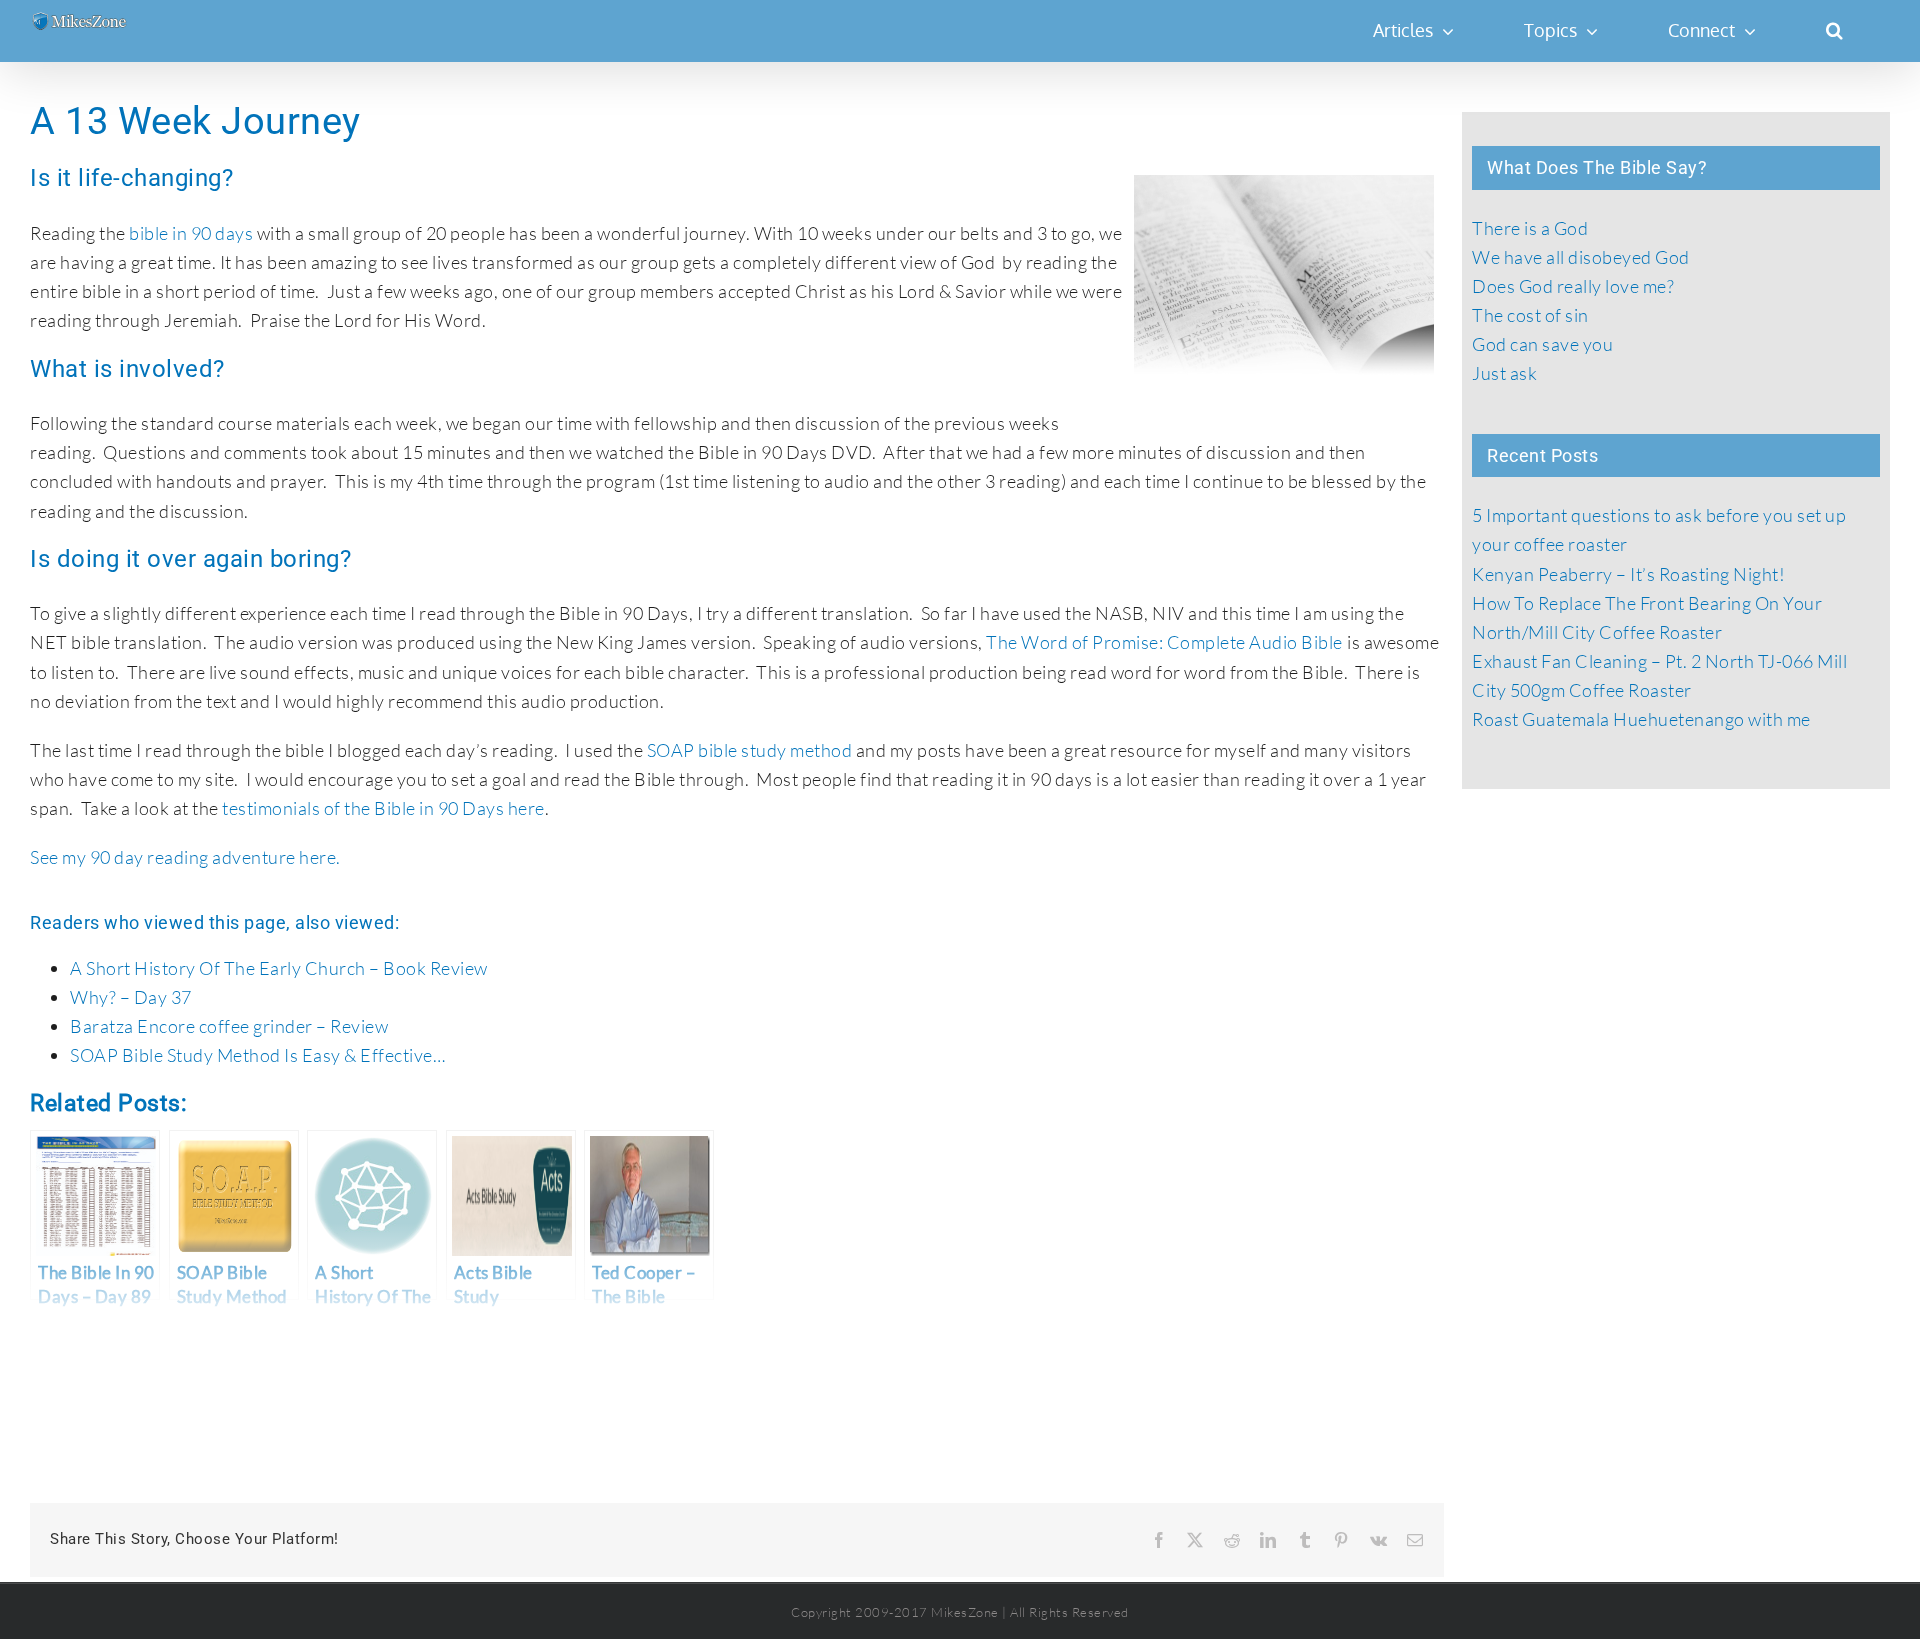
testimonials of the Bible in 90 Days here (383, 808)
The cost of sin (1530, 315)
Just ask (1504, 373)
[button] (1834, 30)
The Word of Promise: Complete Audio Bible (1164, 642)
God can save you (1542, 344)
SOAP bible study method (750, 750)
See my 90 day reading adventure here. (185, 857)
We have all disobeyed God (1581, 257)
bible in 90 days (191, 233)
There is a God (1530, 228)
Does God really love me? (1573, 286)
